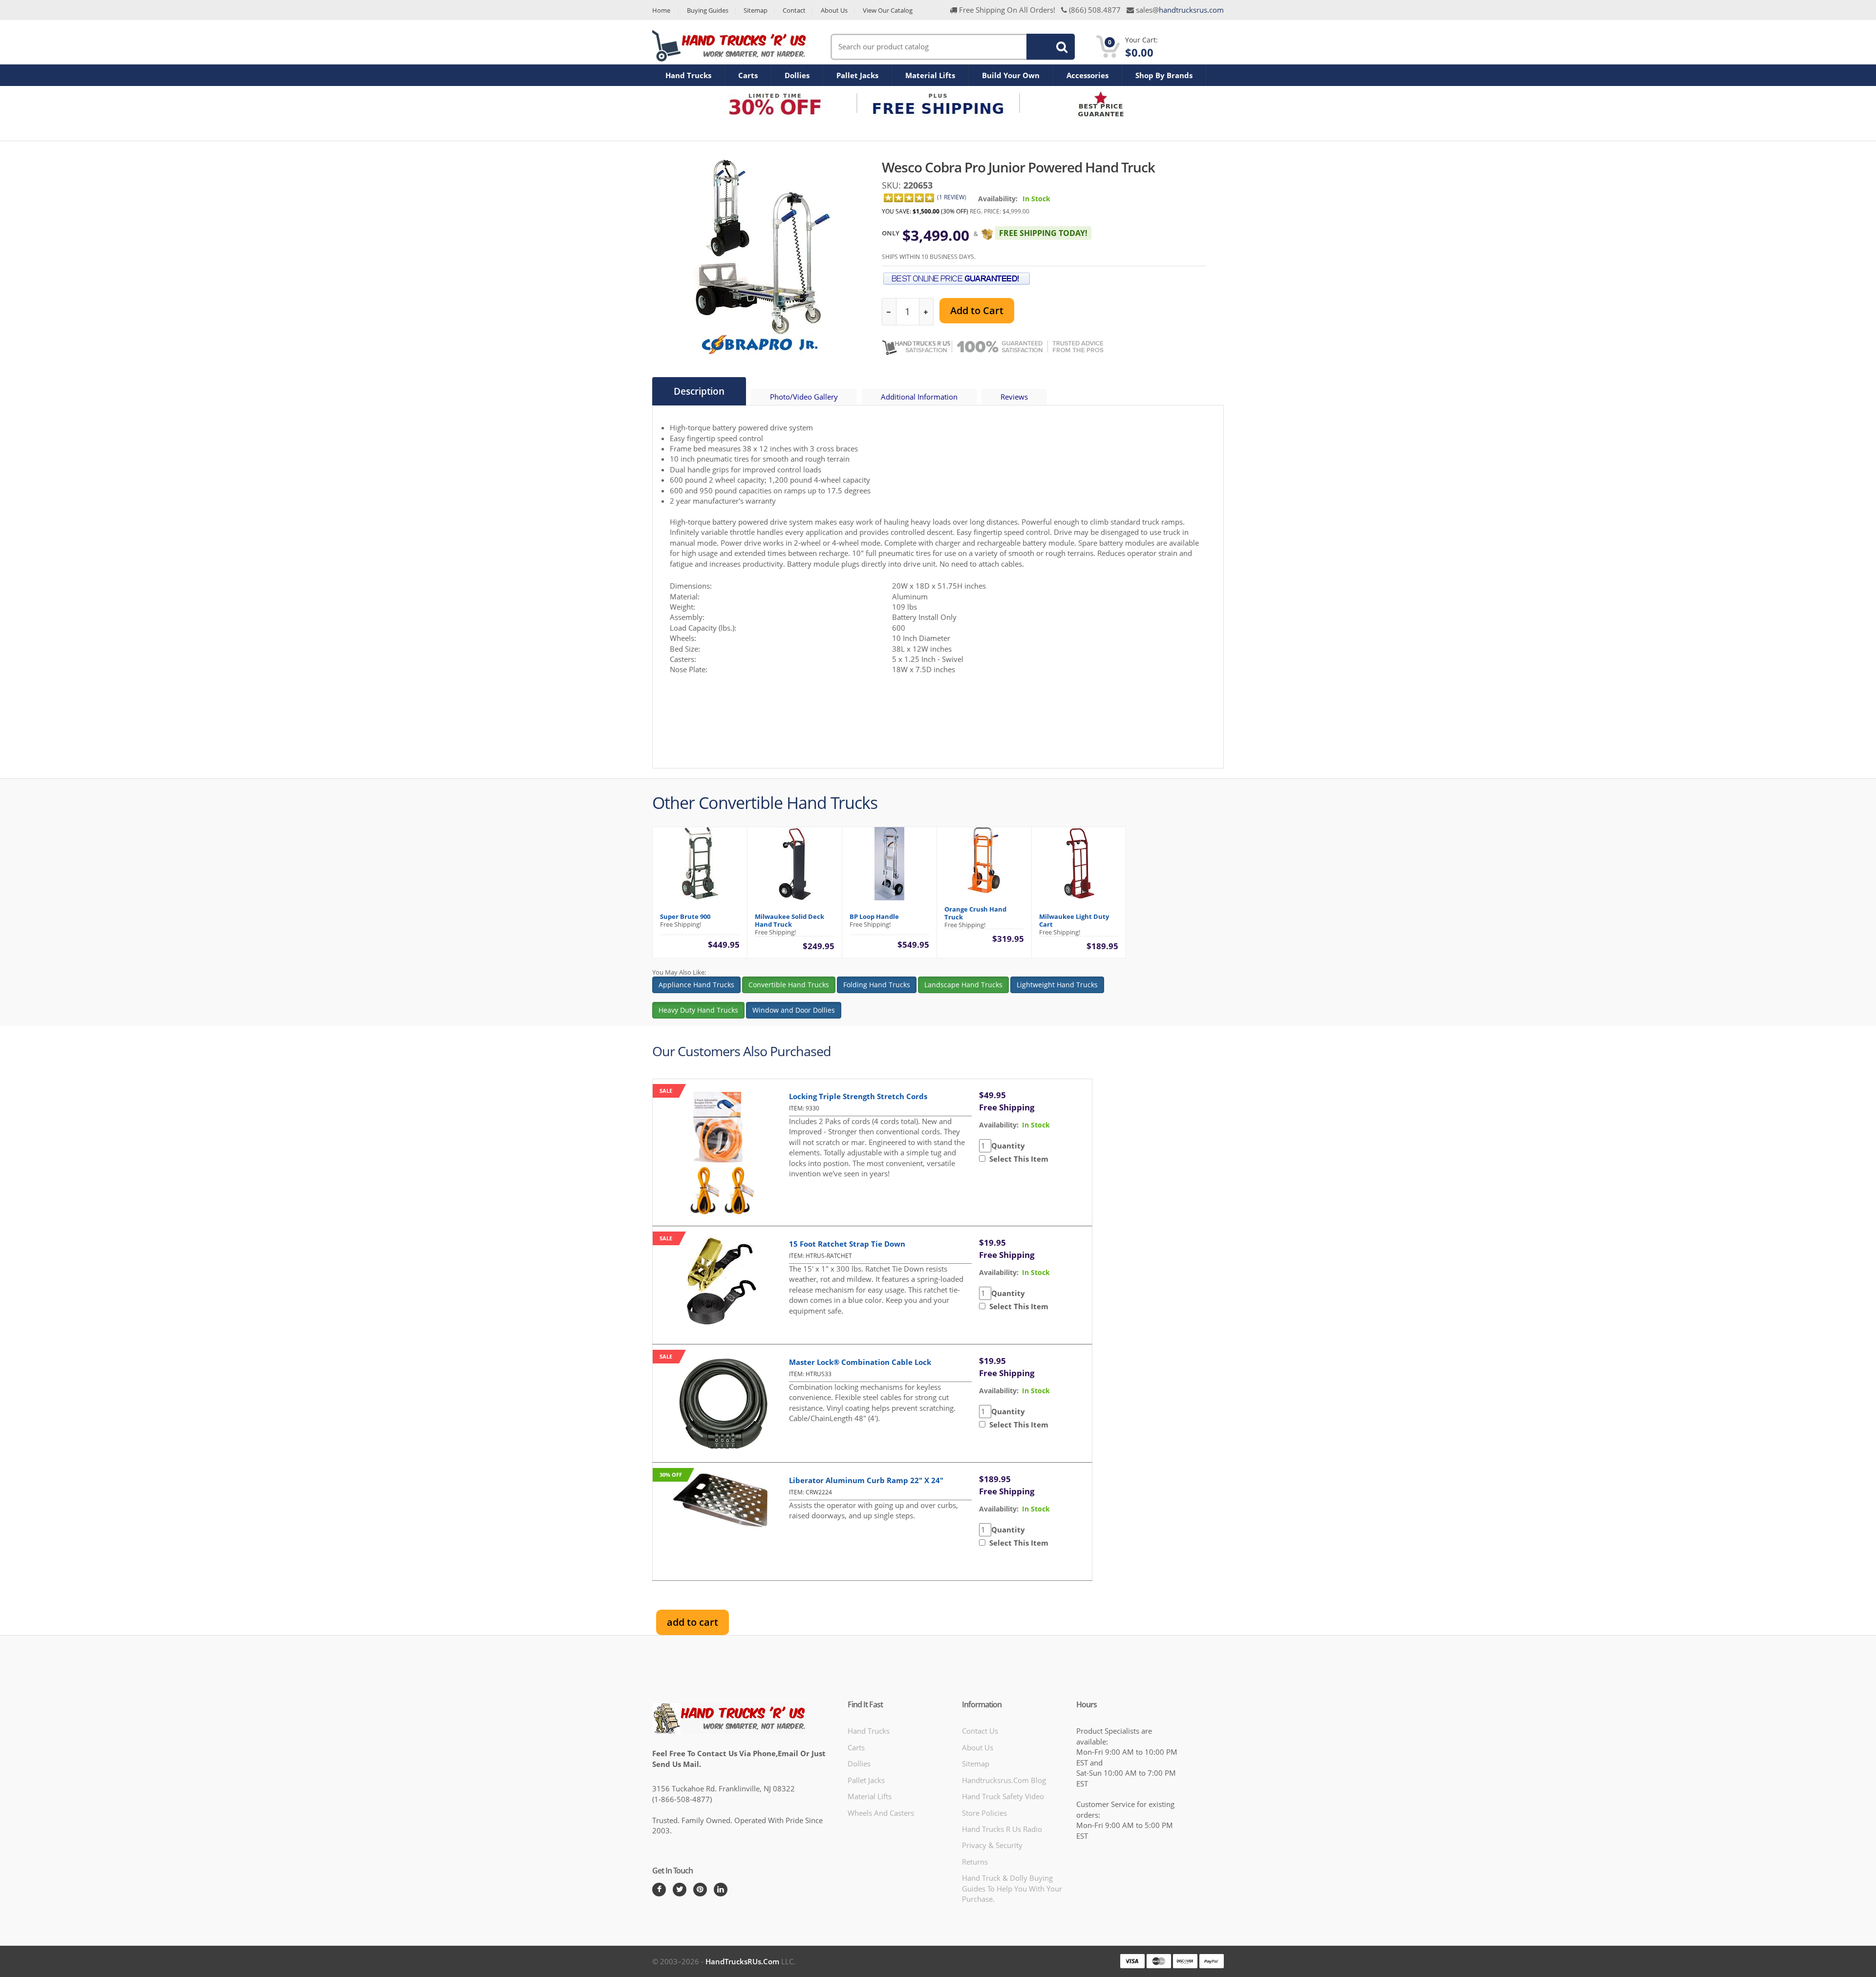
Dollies (797, 75)
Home (661, 11)
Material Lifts (930, 75)
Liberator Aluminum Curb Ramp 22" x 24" (866, 1480)
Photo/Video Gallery (804, 397)
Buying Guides (708, 11)
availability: (999, 1125)
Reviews (1014, 397)
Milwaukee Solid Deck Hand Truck (789, 920)
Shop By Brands (1164, 75)
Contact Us (980, 1731)
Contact (794, 11)
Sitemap (756, 11)
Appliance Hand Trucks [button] (696, 985)
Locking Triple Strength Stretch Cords (858, 1096)
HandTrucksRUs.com (742, 1961)
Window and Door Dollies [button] (794, 1010)
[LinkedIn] (721, 1890)
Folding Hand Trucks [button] (877, 985)
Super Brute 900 (685, 916)
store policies (984, 1813)
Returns (975, 1862)
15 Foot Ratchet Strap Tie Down (847, 1244)
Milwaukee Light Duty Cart (1074, 920)
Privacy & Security (992, 1845)
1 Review (952, 197)
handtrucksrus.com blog (1004, 1780)
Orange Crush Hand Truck (975, 913)
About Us (834, 11)
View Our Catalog (888, 11)
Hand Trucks (688, 75)
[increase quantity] (926, 312)
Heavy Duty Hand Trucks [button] (698, 1010)
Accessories (1087, 75)
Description (699, 391)
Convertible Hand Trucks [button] (789, 985)
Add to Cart (977, 310)
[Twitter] (680, 1890)
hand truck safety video (1003, 1796)
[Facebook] (659, 1890)
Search (1045, 46)
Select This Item (1017, 1159)
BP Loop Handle (874, 916)
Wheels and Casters (881, 1813)
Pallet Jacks (857, 75)
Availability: (998, 199)
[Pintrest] (700, 1890)
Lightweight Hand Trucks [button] (1057, 985)
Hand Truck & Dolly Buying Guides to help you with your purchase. (1012, 1888)
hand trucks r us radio (1002, 1829)
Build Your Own (1011, 75)
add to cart (693, 1622)
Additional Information (919, 397)
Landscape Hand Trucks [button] (963, 985)
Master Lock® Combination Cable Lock (860, 1362)
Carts (748, 75)
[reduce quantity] (889, 312)
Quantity (1008, 1146)
